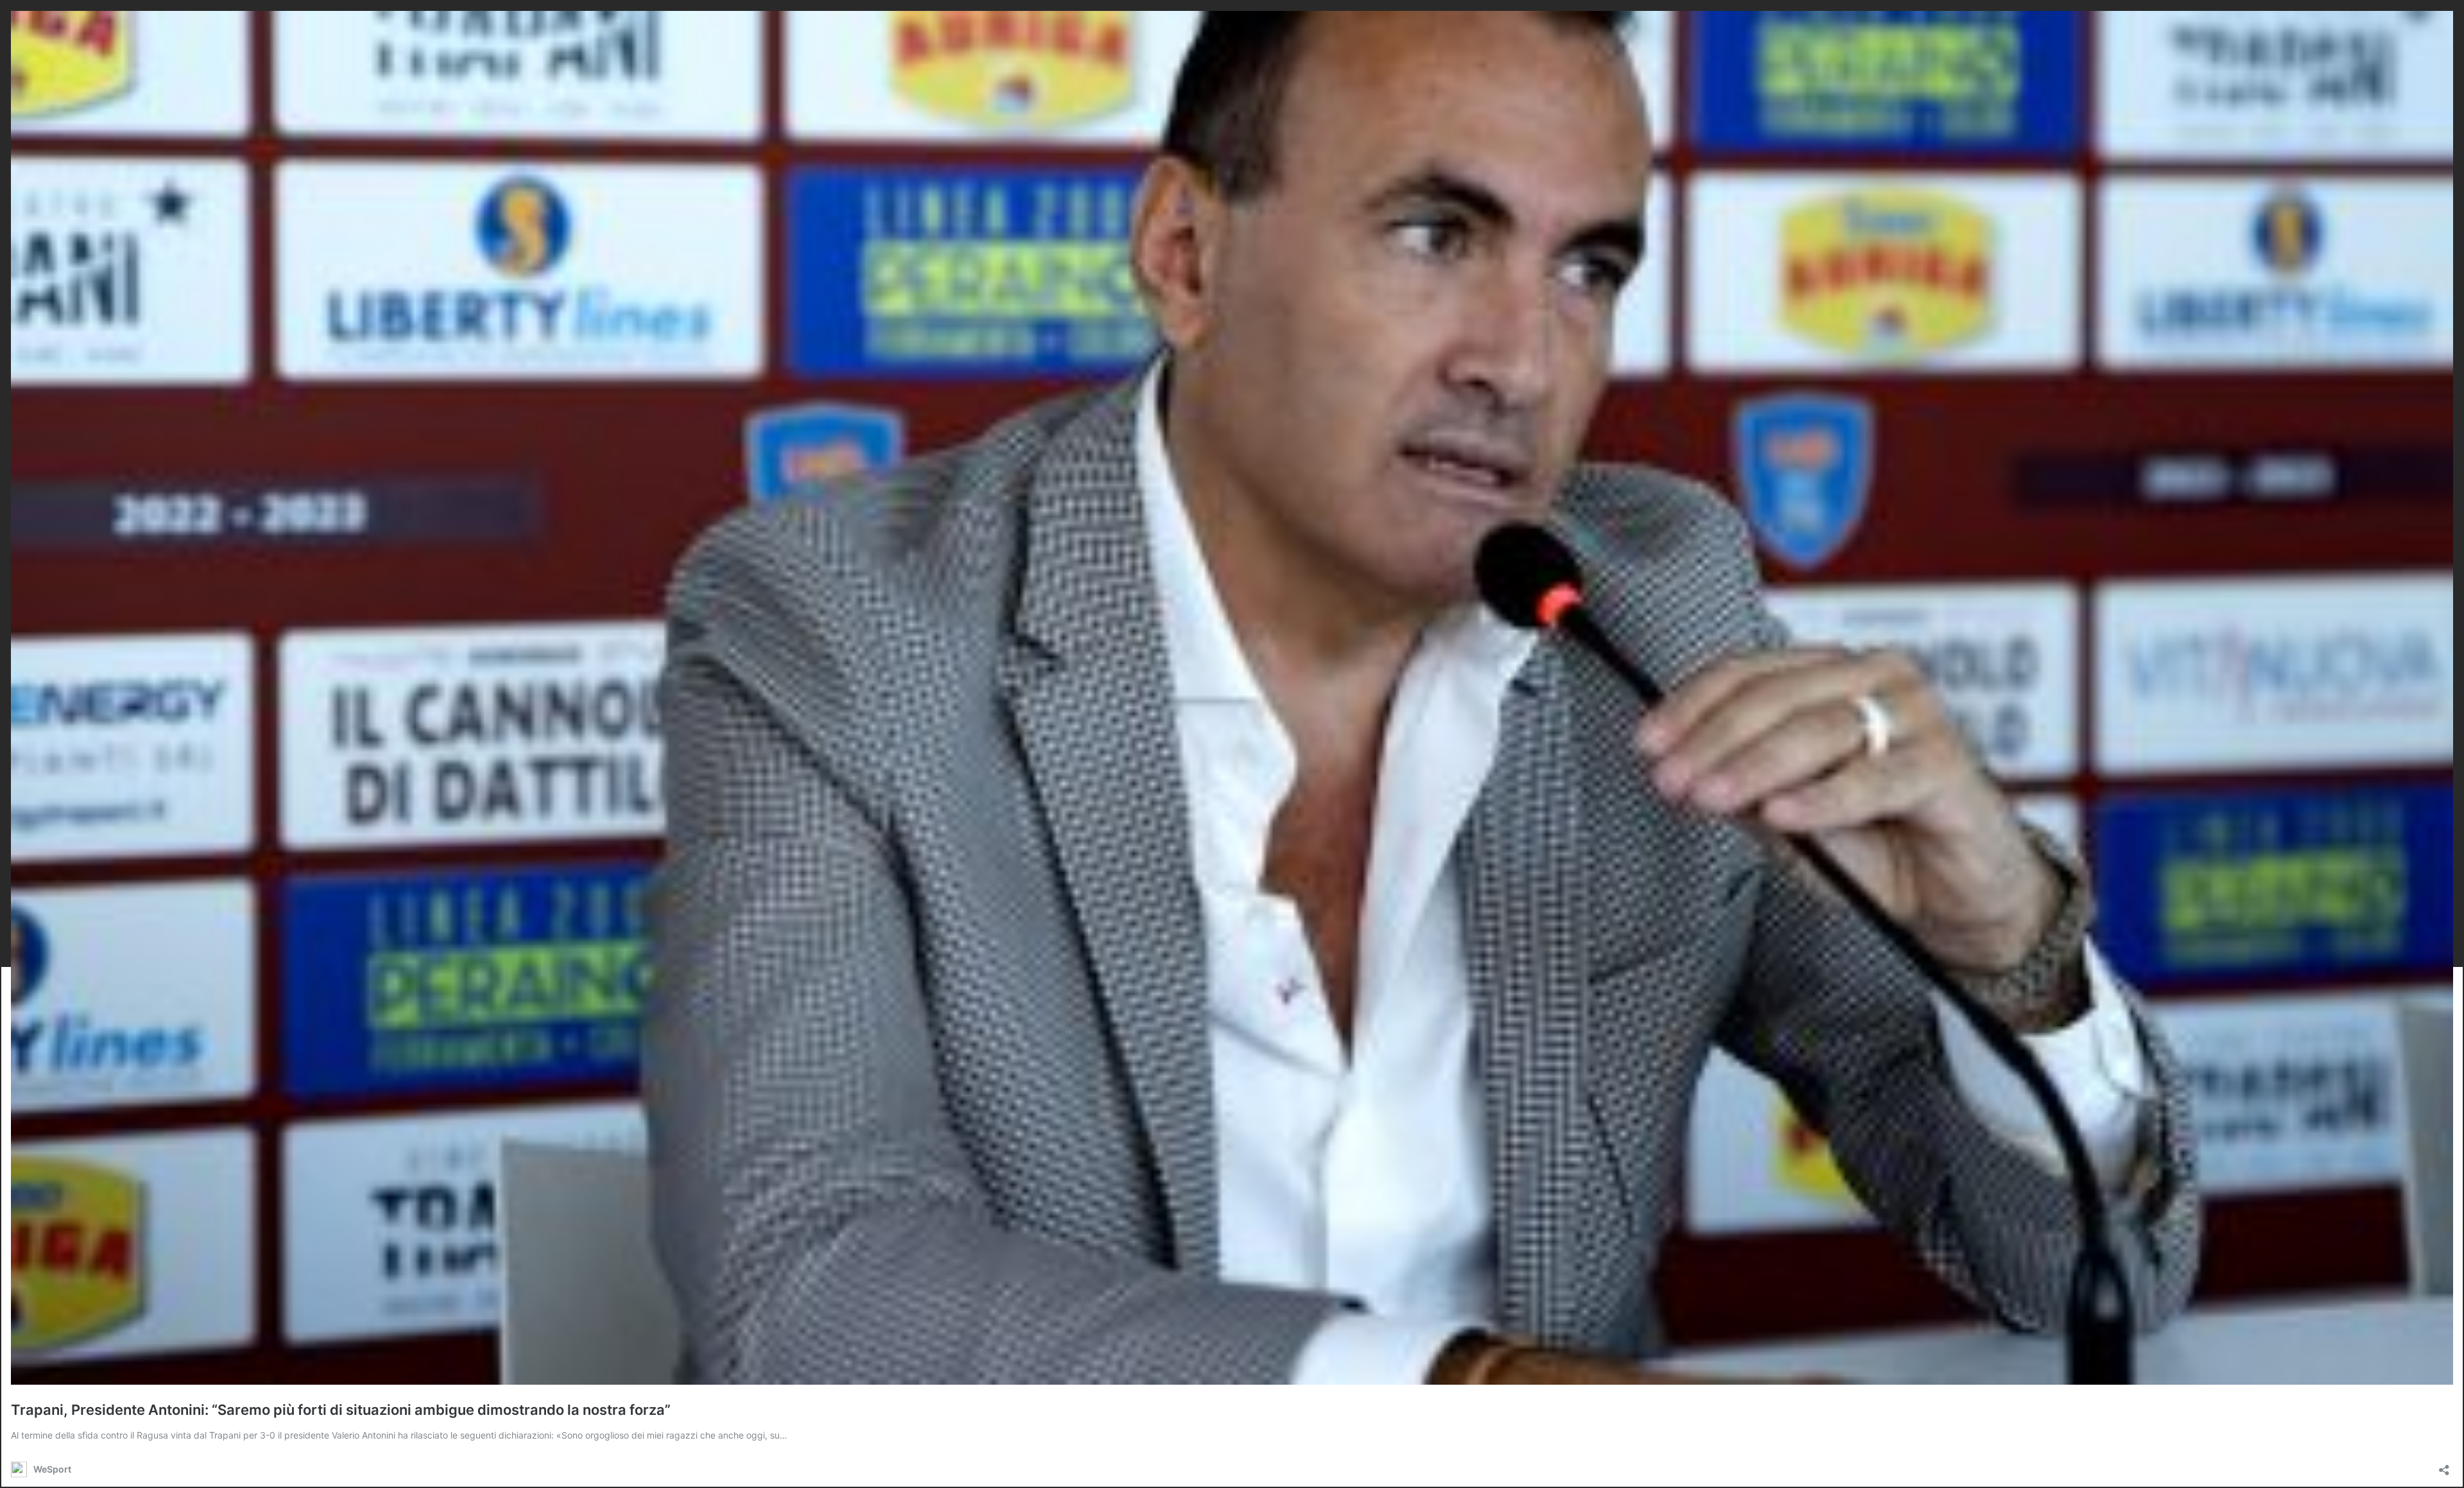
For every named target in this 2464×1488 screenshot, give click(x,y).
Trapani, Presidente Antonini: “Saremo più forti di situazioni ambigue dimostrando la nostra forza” (341, 1410)
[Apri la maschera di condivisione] (2444, 1466)
